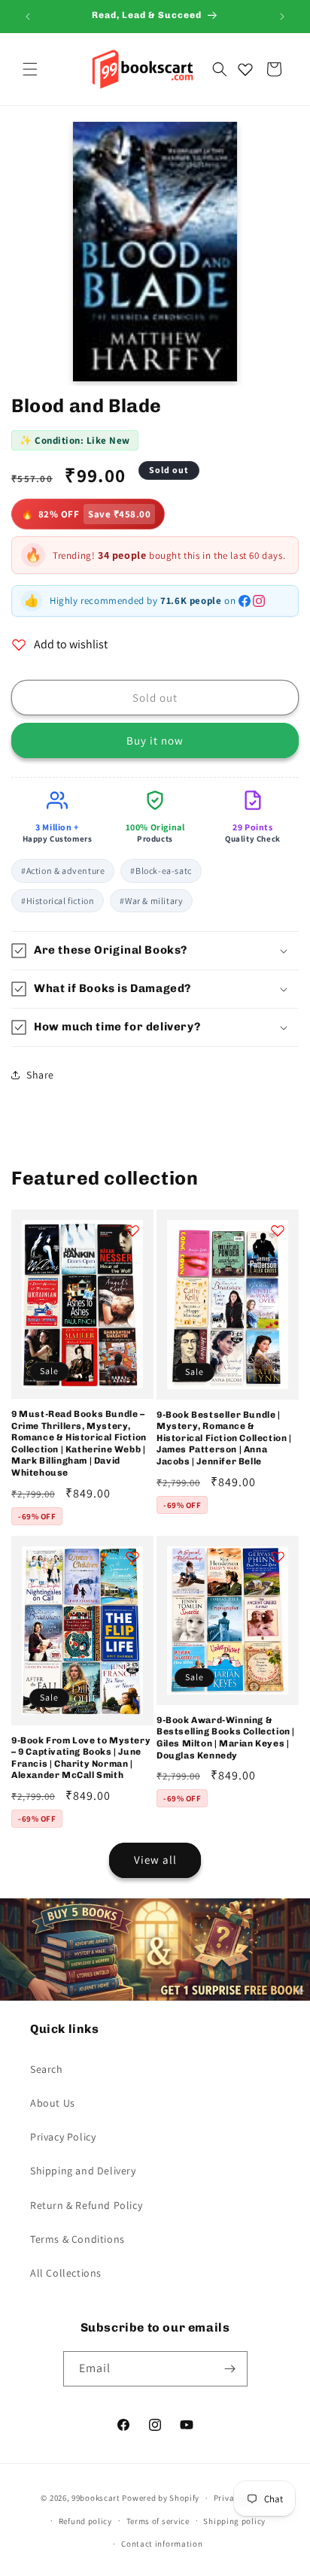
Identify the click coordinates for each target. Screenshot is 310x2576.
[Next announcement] (282, 17)
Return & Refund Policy (86, 2205)
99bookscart (96, 2498)
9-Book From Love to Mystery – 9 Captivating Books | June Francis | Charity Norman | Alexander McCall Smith (81, 1758)
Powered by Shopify (161, 2498)
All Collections (66, 2273)
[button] (30, 69)
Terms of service (158, 2521)
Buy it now (155, 740)
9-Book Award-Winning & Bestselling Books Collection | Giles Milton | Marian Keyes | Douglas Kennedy (226, 1738)
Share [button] (40, 1075)
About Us (53, 2103)
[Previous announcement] (28, 17)
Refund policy (85, 2521)
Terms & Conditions (77, 2239)
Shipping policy (234, 2521)
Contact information (162, 2544)
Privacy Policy (63, 2137)
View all (155, 1860)
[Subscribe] (230, 2369)
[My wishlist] (245, 69)
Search (47, 2069)
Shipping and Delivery (83, 2171)
